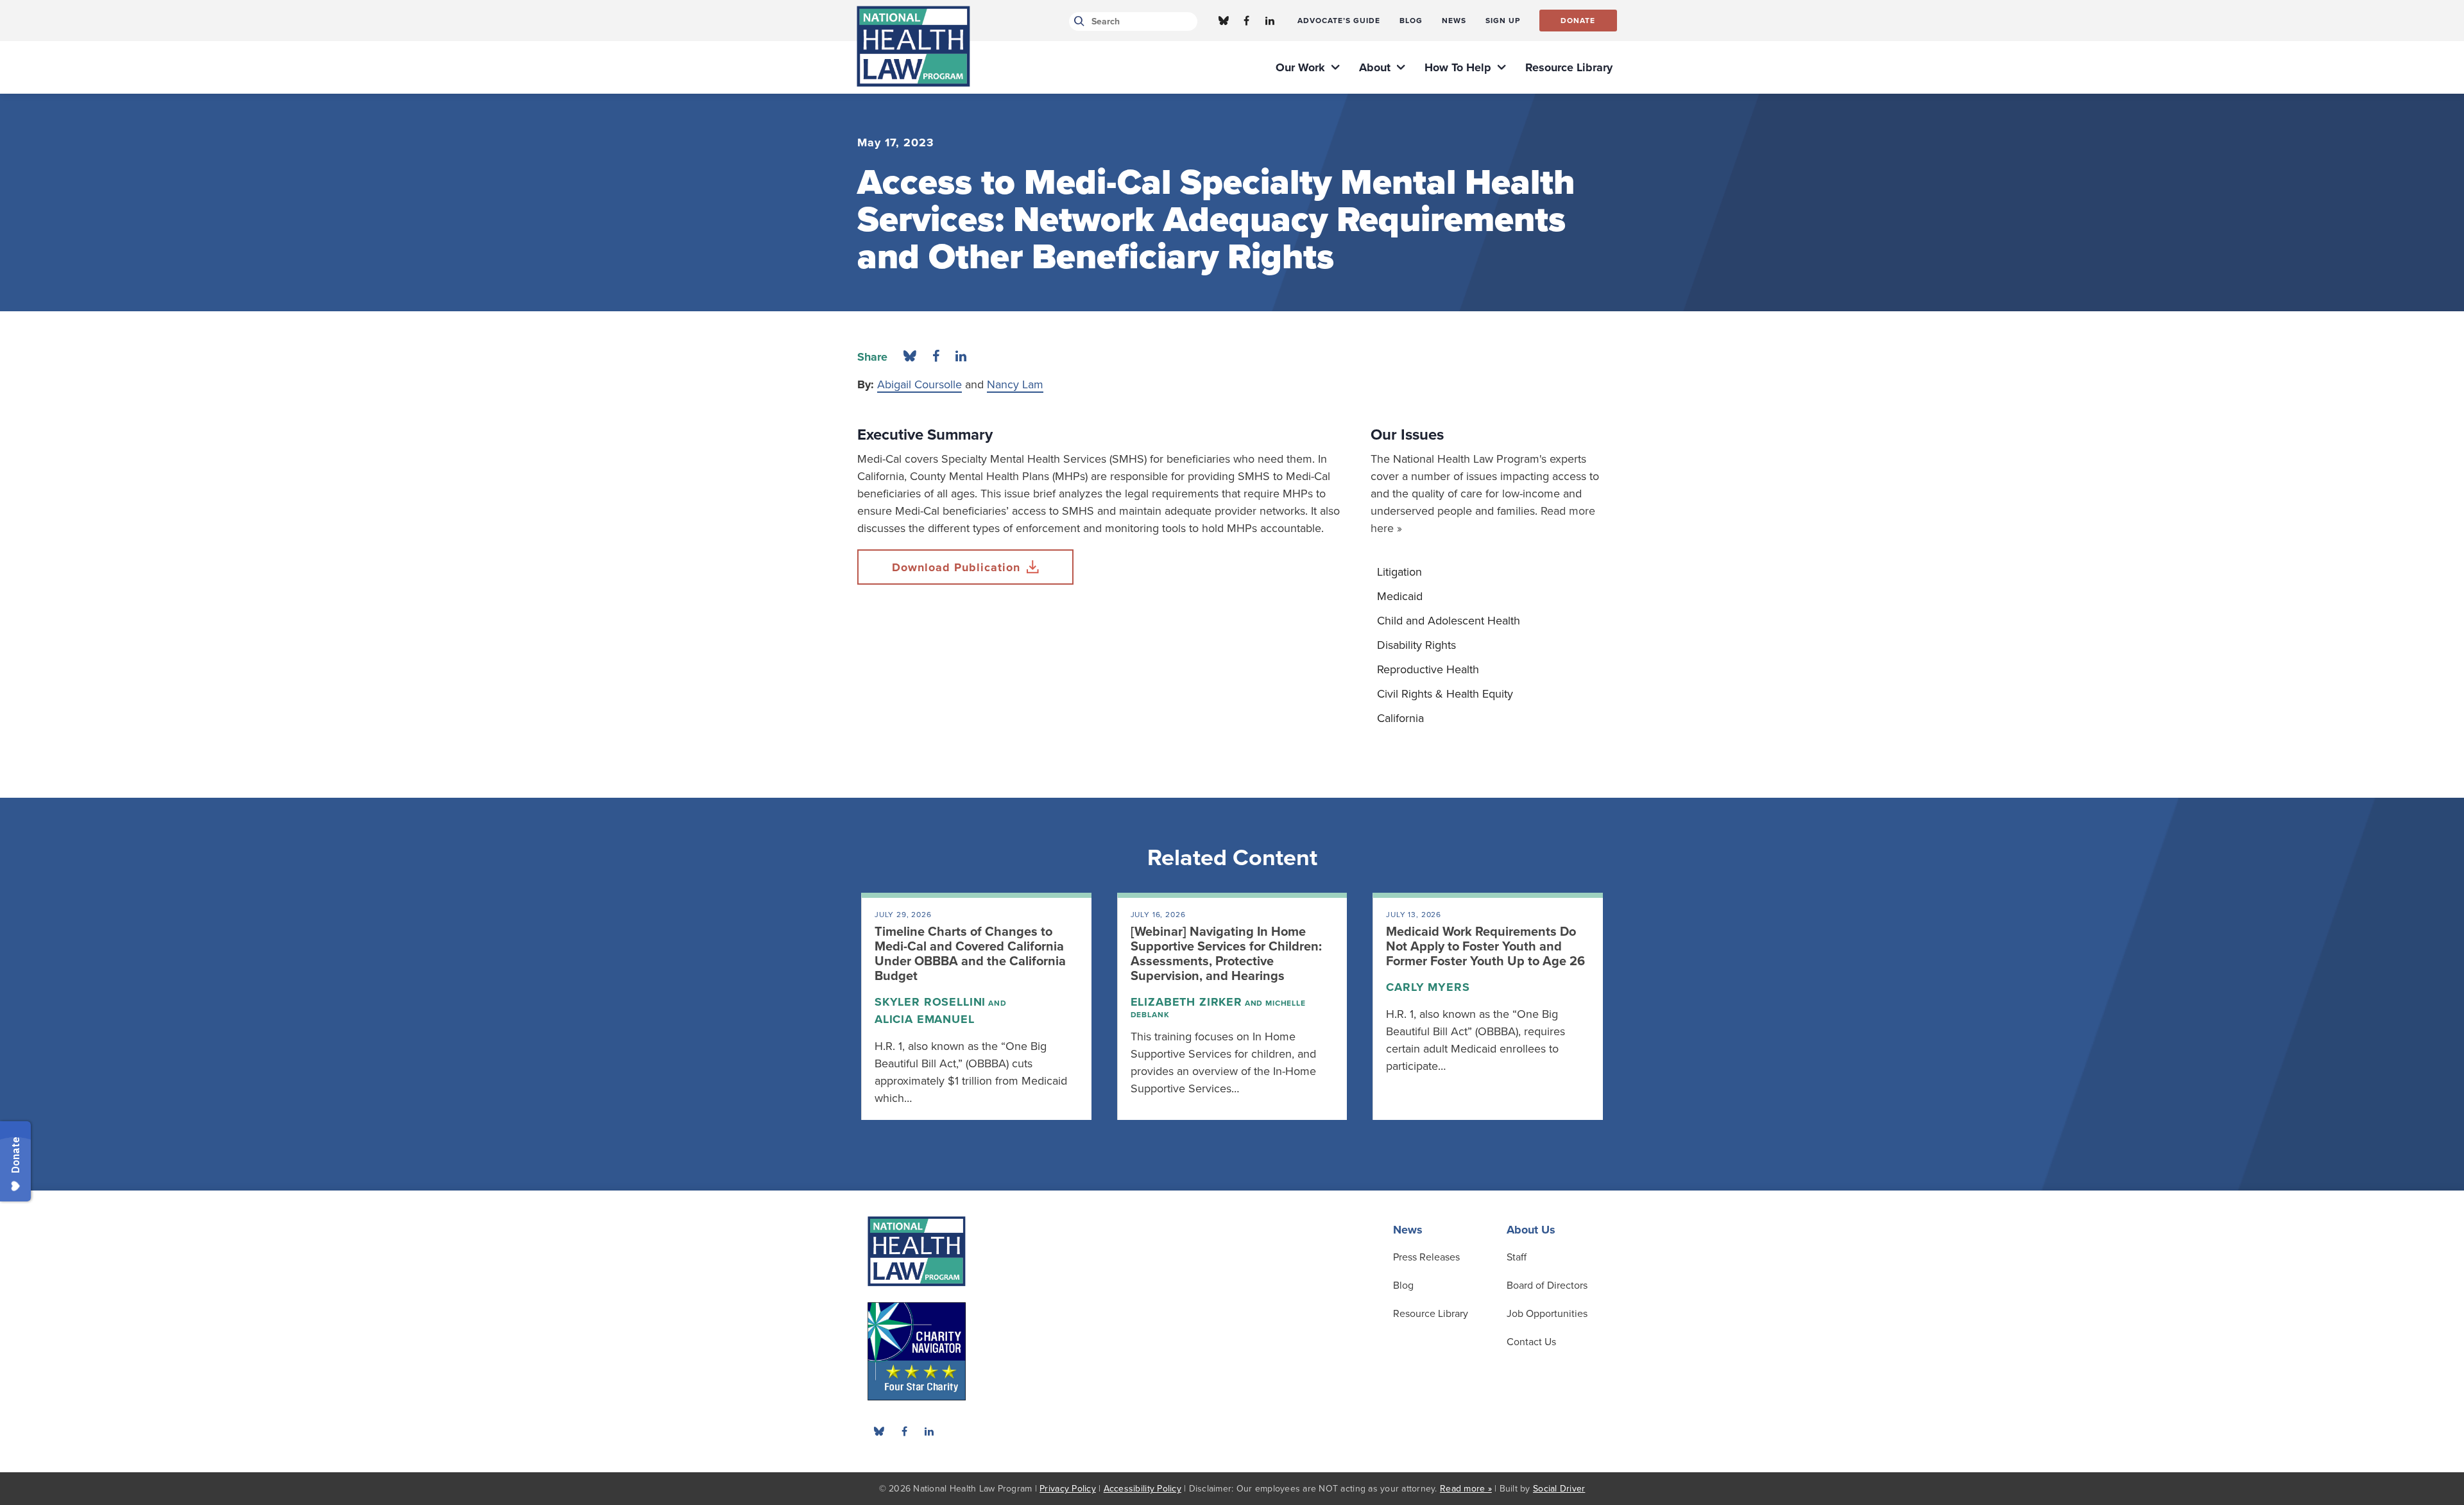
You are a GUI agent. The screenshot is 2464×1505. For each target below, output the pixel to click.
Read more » (1466, 1489)
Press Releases (1426, 1257)
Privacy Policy (1068, 1489)
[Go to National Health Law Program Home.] (913, 46)
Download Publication (956, 567)
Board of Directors (1547, 1286)
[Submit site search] (1077, 21)
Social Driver (1559, 1489)
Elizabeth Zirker (1186, 1002)
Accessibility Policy (1142, 1489)
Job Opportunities (1547, 1314)
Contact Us (1531, 1342)
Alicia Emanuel (925, 1019)
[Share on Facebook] (936, 357)
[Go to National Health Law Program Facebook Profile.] (1247, 21)
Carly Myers (1428, 987)
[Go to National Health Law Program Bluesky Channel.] (1224, 21)
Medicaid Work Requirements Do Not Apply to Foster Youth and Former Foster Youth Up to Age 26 (1485, 947)
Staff (1517, 1257)
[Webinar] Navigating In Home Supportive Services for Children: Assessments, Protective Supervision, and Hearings (1226, 954)
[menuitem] (1339, 21)
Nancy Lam (1015, 384)
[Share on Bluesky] (910, 357)
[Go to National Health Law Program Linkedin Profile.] (1270, 21)
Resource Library (1431, 1314)
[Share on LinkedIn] (961, 357)
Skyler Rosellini (930, 1002)
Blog (1403, 1286)
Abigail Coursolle (920, 384)
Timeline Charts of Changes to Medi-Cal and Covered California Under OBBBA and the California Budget (970, 954)
